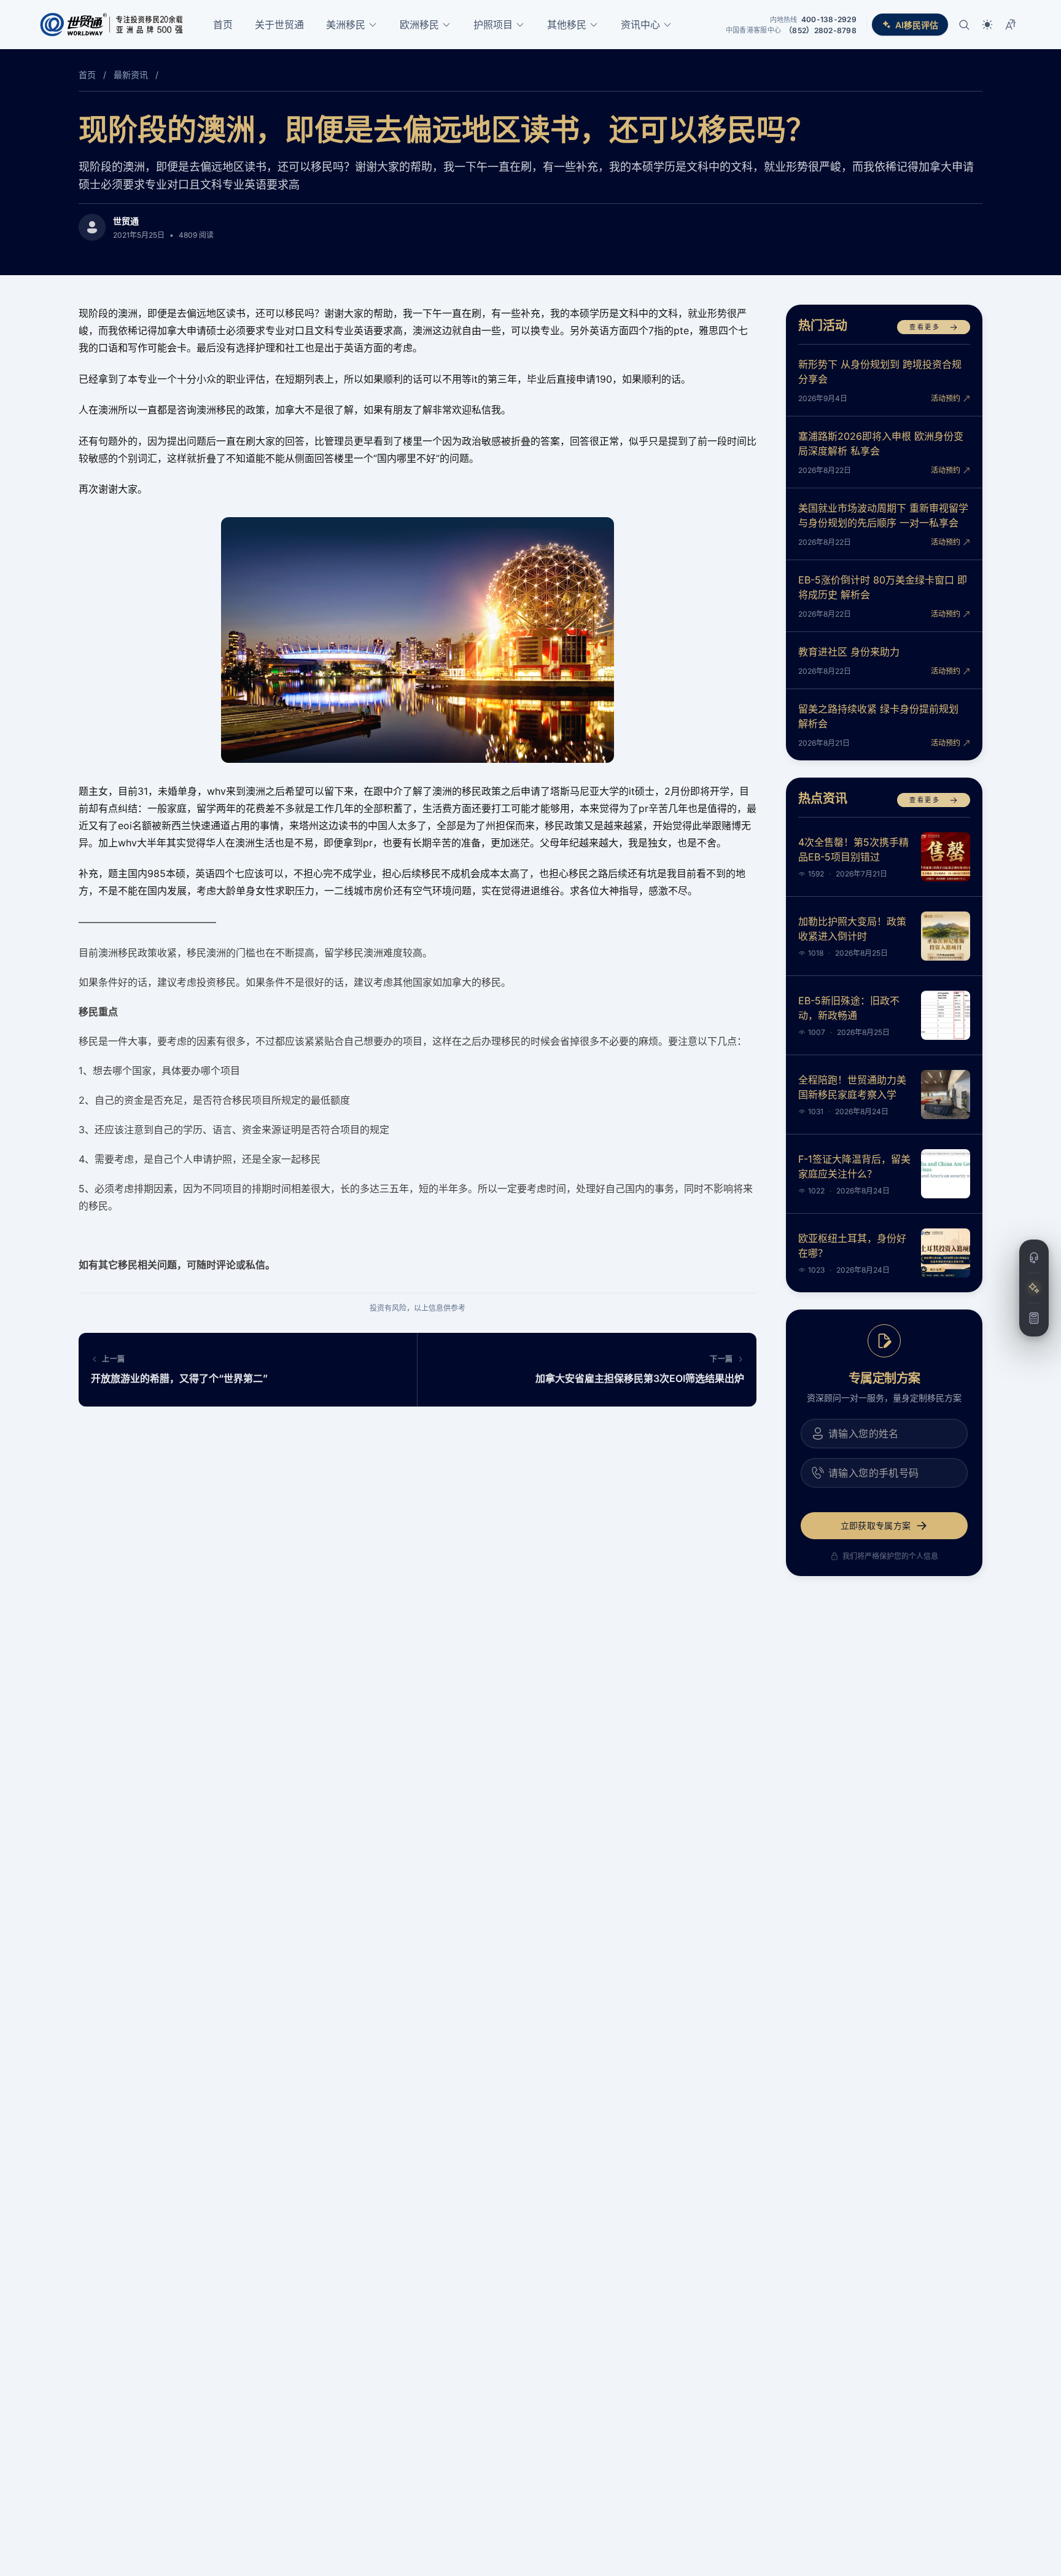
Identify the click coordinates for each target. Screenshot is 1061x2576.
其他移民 (567, 25)
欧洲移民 (419, 25)
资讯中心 (640, 25)
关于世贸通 (279, 25)
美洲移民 (346, 25)
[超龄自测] (1034, 1318)
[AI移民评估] (1034, 1288)
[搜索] (964, 25)
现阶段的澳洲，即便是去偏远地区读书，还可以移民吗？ (447, 129)
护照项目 (493, 25)
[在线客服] (1034, 1258)
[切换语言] (1011, 25)
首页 (223, 25)
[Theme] (987, 25)
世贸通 (126, 221)
